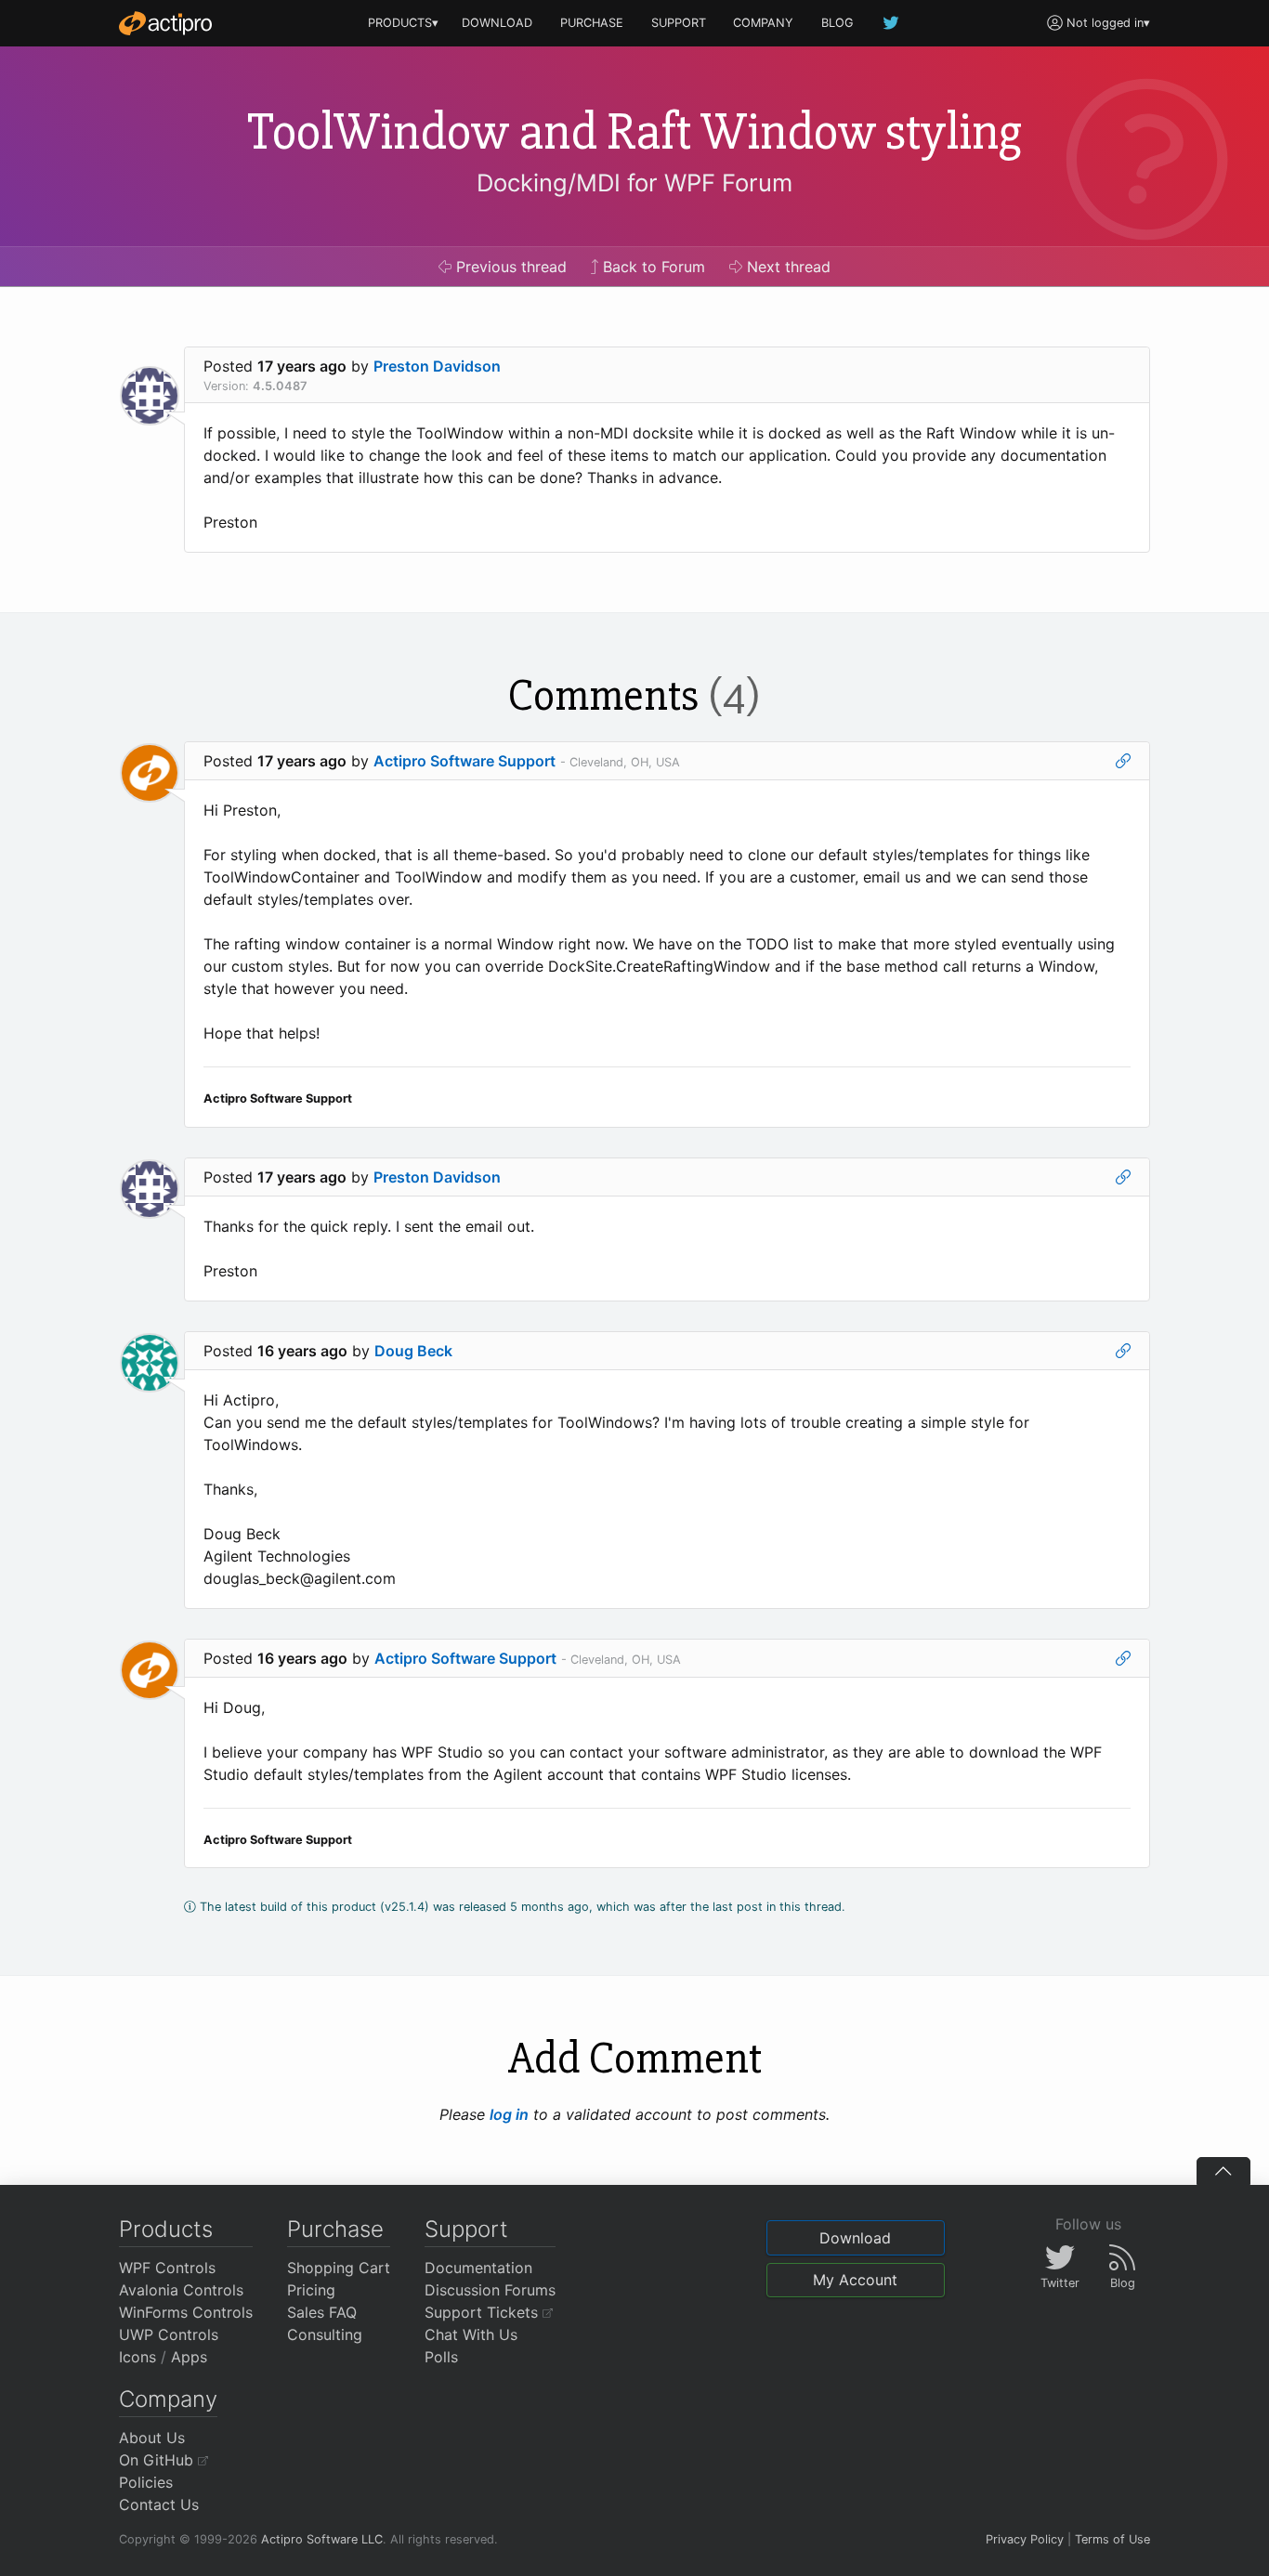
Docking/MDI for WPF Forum (634, 183)
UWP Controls (169, 2334)
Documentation (478, 2268)
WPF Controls (167, 2268)
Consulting (325, 2334)
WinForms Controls (186, 2312)
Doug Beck (413, 1351)
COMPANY (763, 23)
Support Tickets (484, 2312)
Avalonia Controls (181, 2290)
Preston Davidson (437, 366)
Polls (441, 2357)
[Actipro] (165, 23)
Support (466, 2229)
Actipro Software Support (464, 761)
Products (166, 2229)
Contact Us (159, 2504)
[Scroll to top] (1223, 2171)
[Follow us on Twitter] (892, 23)
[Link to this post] (1123, 761)
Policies (146, 2482)
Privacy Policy (1025, 2539)
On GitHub (158, 2460)
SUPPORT (679, 23)
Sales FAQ (322, 2312)
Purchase (335, 2229)
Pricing (311, 2290)
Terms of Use (1112, 2539)
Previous (509, 267)
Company (168, 2399)
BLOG (837, 23)
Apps (189, 2357)
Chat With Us (471, 2334)
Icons (137, 2357)
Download (855, 2238)
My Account (855, 2280)
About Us (152, 2438)
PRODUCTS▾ (403, 23)
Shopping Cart (339, 2268)
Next (786, 267)
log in (509, 2114)
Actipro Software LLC (322, 2539)
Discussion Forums (490, 2290)
